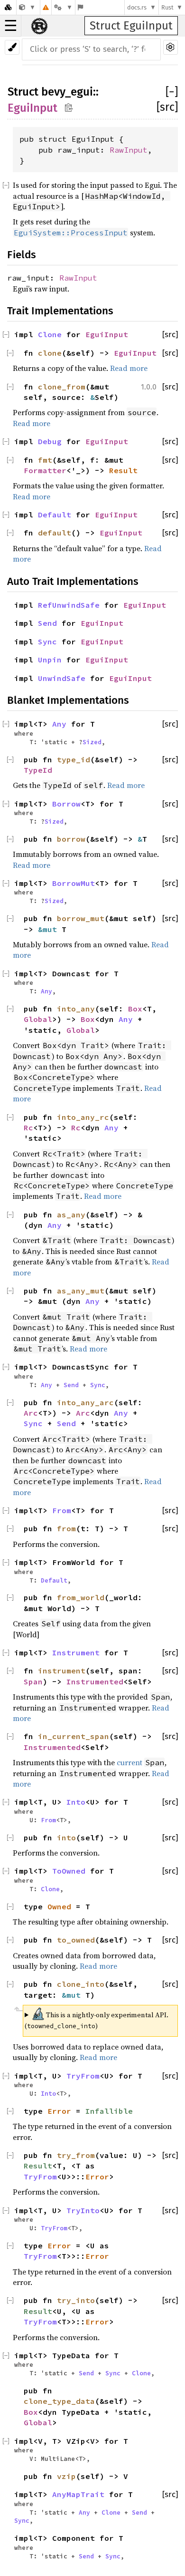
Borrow (66, 804)
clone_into (81, 1984)
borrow (71, 839)
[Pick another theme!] (12, 47)
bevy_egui (67, 92)
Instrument (76, 1653)
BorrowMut (74, 883)
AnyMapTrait (78, 2494)
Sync (47, 642)
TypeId (38, 770)
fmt (45, 460)
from (66, 1528)
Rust (167, 7)
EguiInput (32, 108)
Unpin (50, 660)
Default (55, 515)
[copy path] (69, 107)
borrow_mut (81, 918)
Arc (31, 1413)
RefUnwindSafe (69, 605)
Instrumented (95, 1682)
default (55, 533)
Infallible (109, 2111)
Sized (92, 742)
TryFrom (83, 2076)
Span (33, 1682)
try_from (76, 2155)
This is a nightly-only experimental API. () (97, 2019)
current (129, 1762)
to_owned (76, 1940)
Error (59, 2111)
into (66, 1837)
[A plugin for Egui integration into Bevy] (27, 7)
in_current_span (74, 1736)
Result (123, 470)
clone (50, 353)
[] (172, 92)
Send (47, 623)
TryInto (83, 2210)
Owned (59, 1906)
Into (76, 1802)
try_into (76, 2300)
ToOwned (69, 1871)
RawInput (129, 150)
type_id (74, 759)
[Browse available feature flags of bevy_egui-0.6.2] (80, 7)
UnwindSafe (62, 678)
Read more (129, 368)
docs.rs (137, 7)
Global (38, 1019)
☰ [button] (11, 26)
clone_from (62, 387)
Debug (50, 441)
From (62, 1510)
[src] (167, 107)
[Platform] (63, 7)
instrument (62, 1671)
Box (135, 1009)
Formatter (45, 470)
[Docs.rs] (8, 7)
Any (59, 724)
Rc (28, 1128)
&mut (50, 929)
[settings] (171, 47)
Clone (50, 334)
